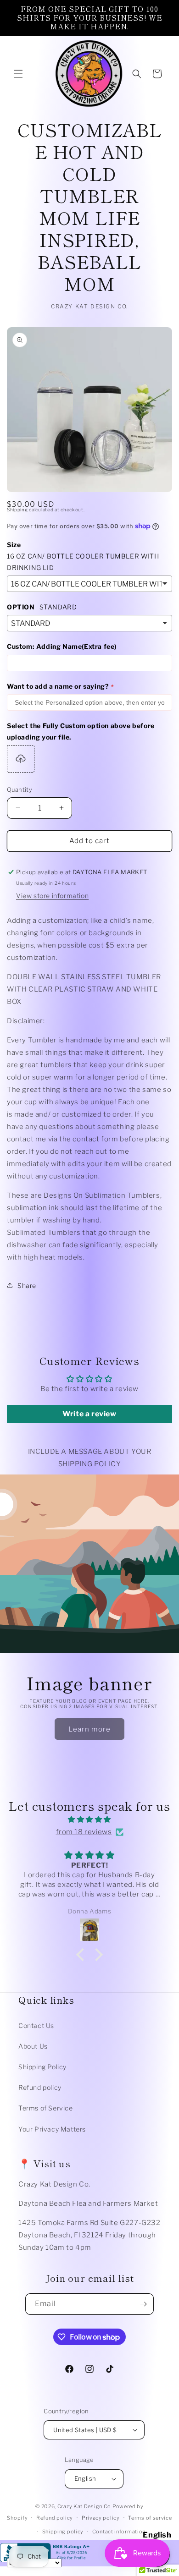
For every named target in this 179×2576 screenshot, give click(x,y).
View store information (52, 896)
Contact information (119, 2532)
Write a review (89, 1414)
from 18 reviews (84, 1832)
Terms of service (150, 2518)
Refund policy (40, 2087)
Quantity (20, 789)
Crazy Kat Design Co (84, 2506)
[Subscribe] (143, 2304)
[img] (89, 1820)
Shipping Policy (42, 2067)
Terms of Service (46, 2108)
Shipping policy (63, 2532)
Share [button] (27, 1285)
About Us (33, 2046)
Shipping (17, 510)
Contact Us (36, 2025)
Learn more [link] (89, 1729)
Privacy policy (101, 2518)
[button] (18, 74)
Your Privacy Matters (52, 2129)
